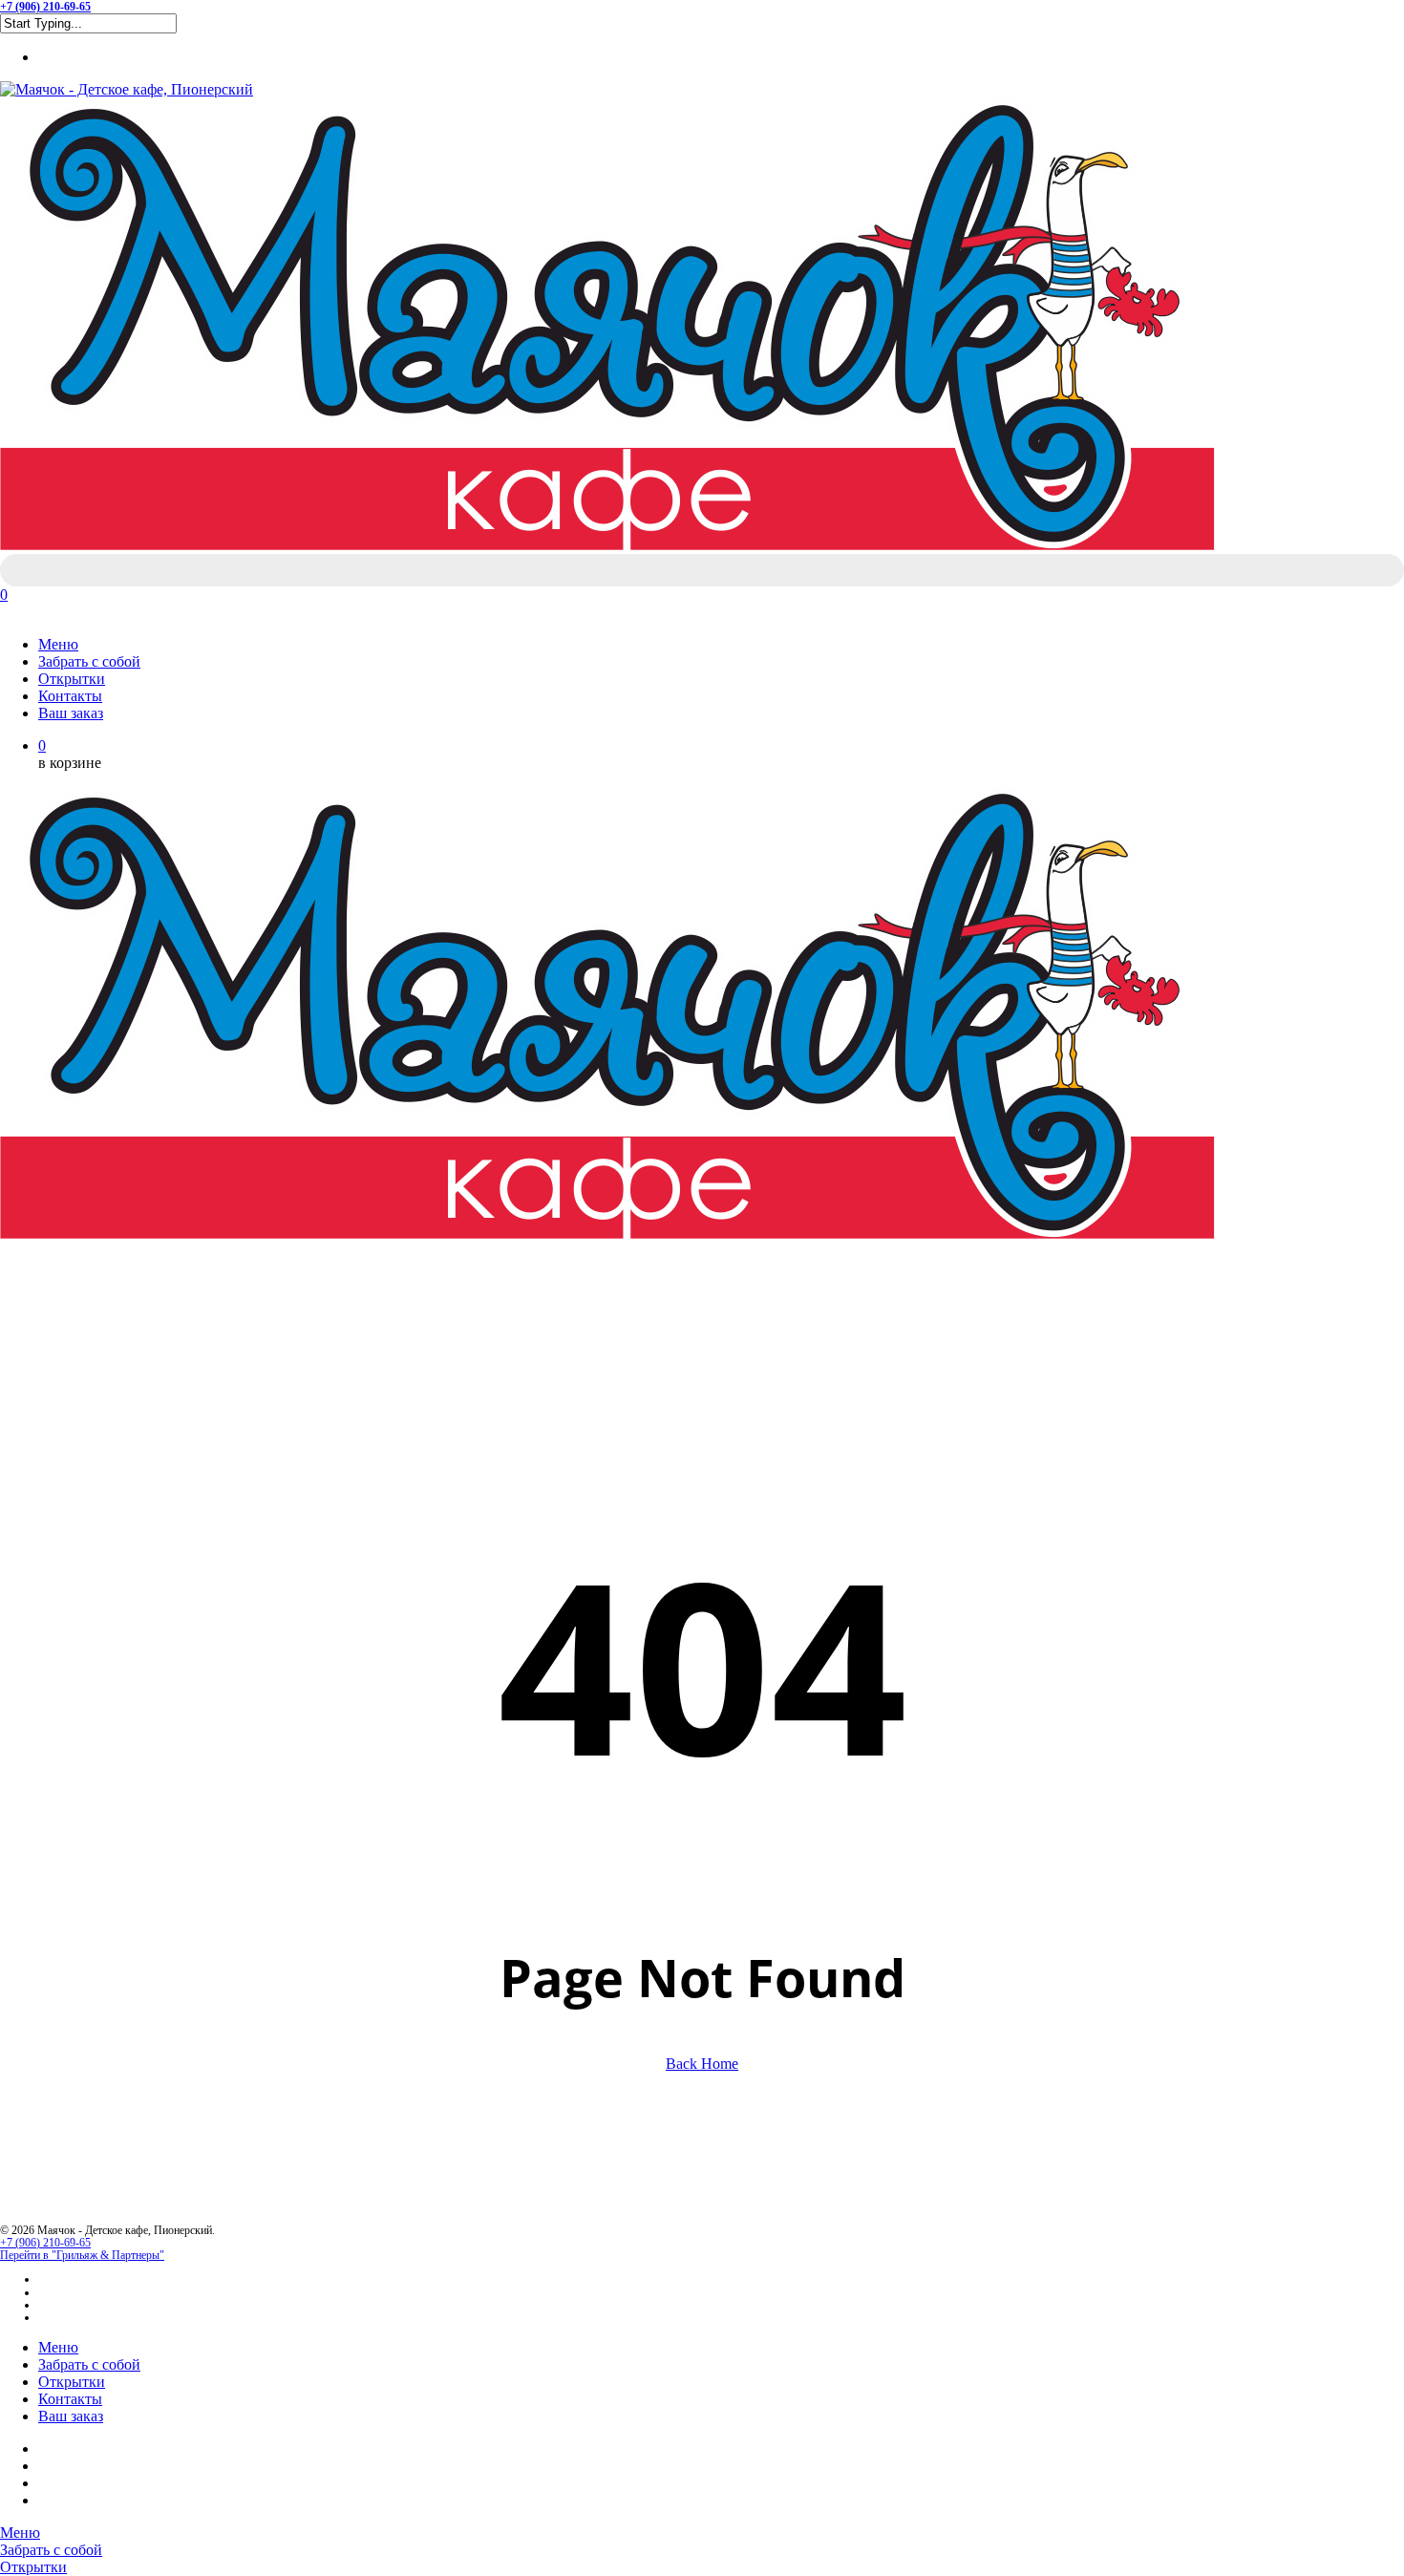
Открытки (72, 2382)
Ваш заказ (71, 2416)
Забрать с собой (89, 2364)
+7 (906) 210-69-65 (45, 2243)
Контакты (70, 2399)
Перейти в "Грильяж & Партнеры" (82, 2255)
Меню (58, 2347)
